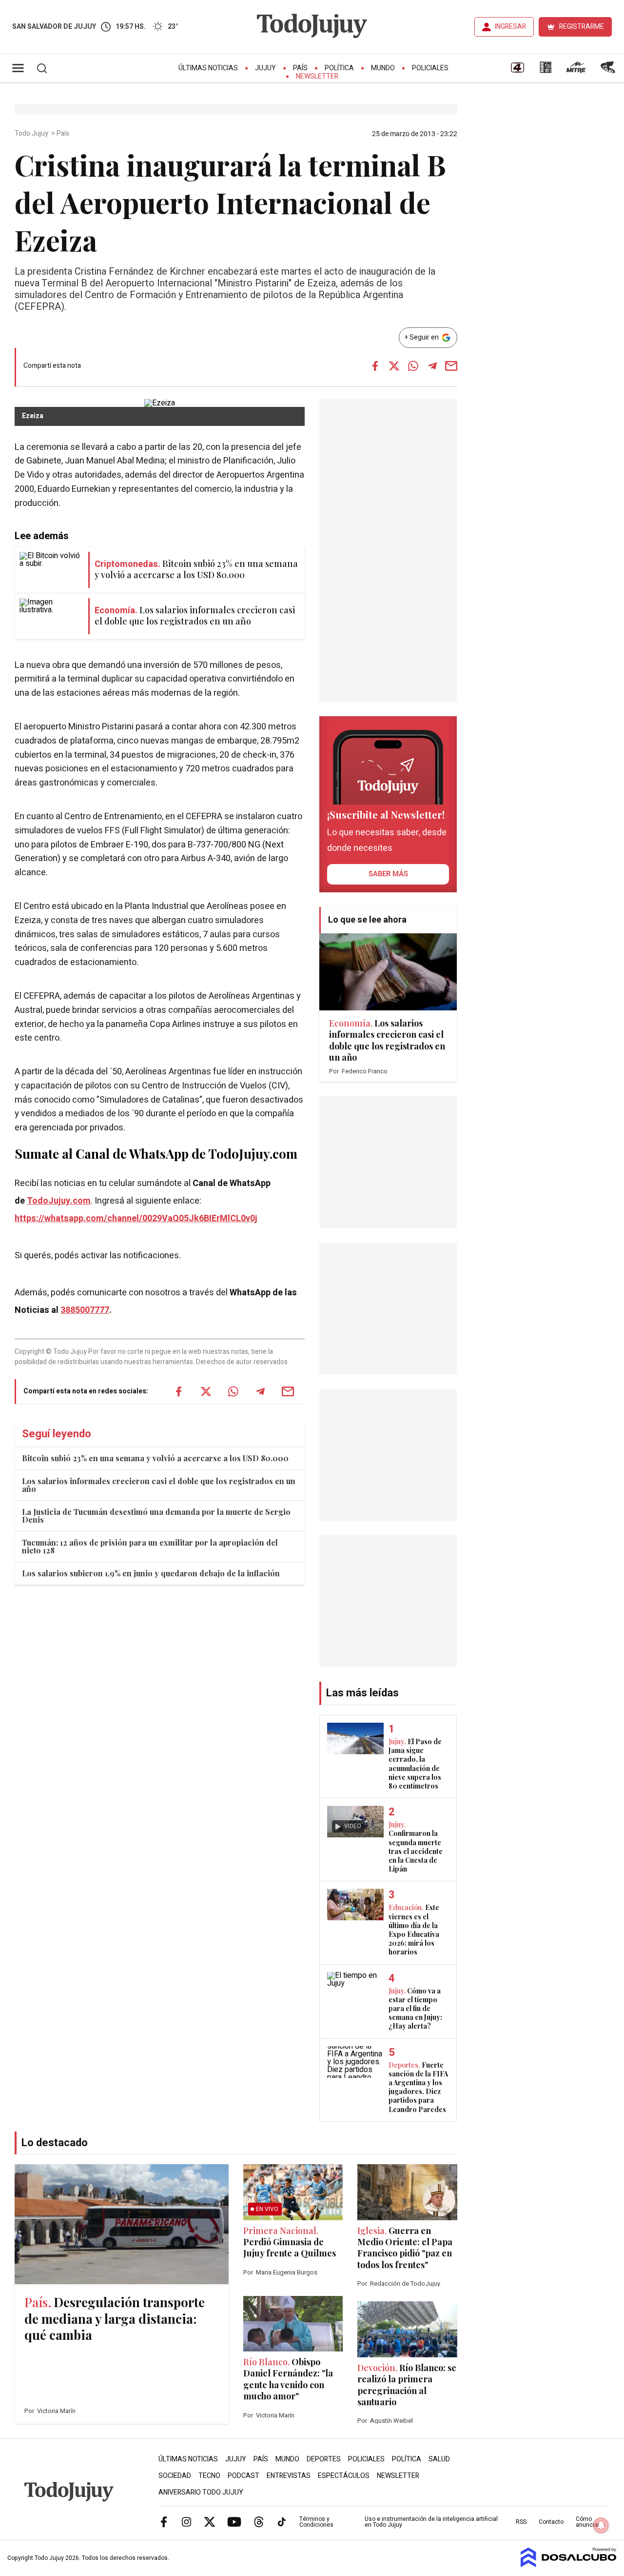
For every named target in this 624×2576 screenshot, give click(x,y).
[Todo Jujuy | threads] (259, 2521)
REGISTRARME (582, 27)
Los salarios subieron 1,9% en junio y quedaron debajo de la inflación (151, 1573)
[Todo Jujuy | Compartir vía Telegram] (432, 366)
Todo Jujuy (32, 134)
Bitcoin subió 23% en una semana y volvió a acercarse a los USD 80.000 (155, 1458)
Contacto (551, 2522)
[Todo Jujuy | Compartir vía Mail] (451, 366)
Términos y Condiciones (316, 2522)
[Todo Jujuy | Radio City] (546, 71)
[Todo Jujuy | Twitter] (210, 2521)
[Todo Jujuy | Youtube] (234, 2521)
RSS (521, 2522)
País (300, 68)
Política (339, 68)
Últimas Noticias (208, 68)
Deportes (324, 2459)
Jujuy (265, 68)
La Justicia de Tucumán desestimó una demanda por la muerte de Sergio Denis (156, 1516)
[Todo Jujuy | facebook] (164, 2521)
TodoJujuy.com (59, 1201)
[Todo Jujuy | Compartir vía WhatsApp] (413, 366)
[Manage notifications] (601, 2525)
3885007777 (85, 1310)
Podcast (244, 2476)
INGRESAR (510, 27)
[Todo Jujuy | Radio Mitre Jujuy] (576, 71)
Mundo (383, 68)
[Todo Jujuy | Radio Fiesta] (609, 71)
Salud (439, 2459)
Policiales (430, 68)
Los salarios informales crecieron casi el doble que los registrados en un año (159, 1485)
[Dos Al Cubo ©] (569, 2565)
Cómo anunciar (588, 2522)
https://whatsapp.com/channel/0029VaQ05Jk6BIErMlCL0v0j (136, 1218)
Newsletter (317, 76)
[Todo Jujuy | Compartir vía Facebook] (375, 366)
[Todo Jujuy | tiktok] (282, 2521)
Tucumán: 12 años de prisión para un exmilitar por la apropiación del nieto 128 (150, 1546)
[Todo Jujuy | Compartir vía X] (394, 366)
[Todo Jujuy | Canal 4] (517, 71)
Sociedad (175, 2476)
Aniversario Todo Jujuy (201, 2492)
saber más (388, 874)
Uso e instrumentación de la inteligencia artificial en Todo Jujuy (431, 2522)
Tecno (209, 2476)
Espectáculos (344, 2476)
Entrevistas (289, 2476)
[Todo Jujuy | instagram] (187, 2521)
